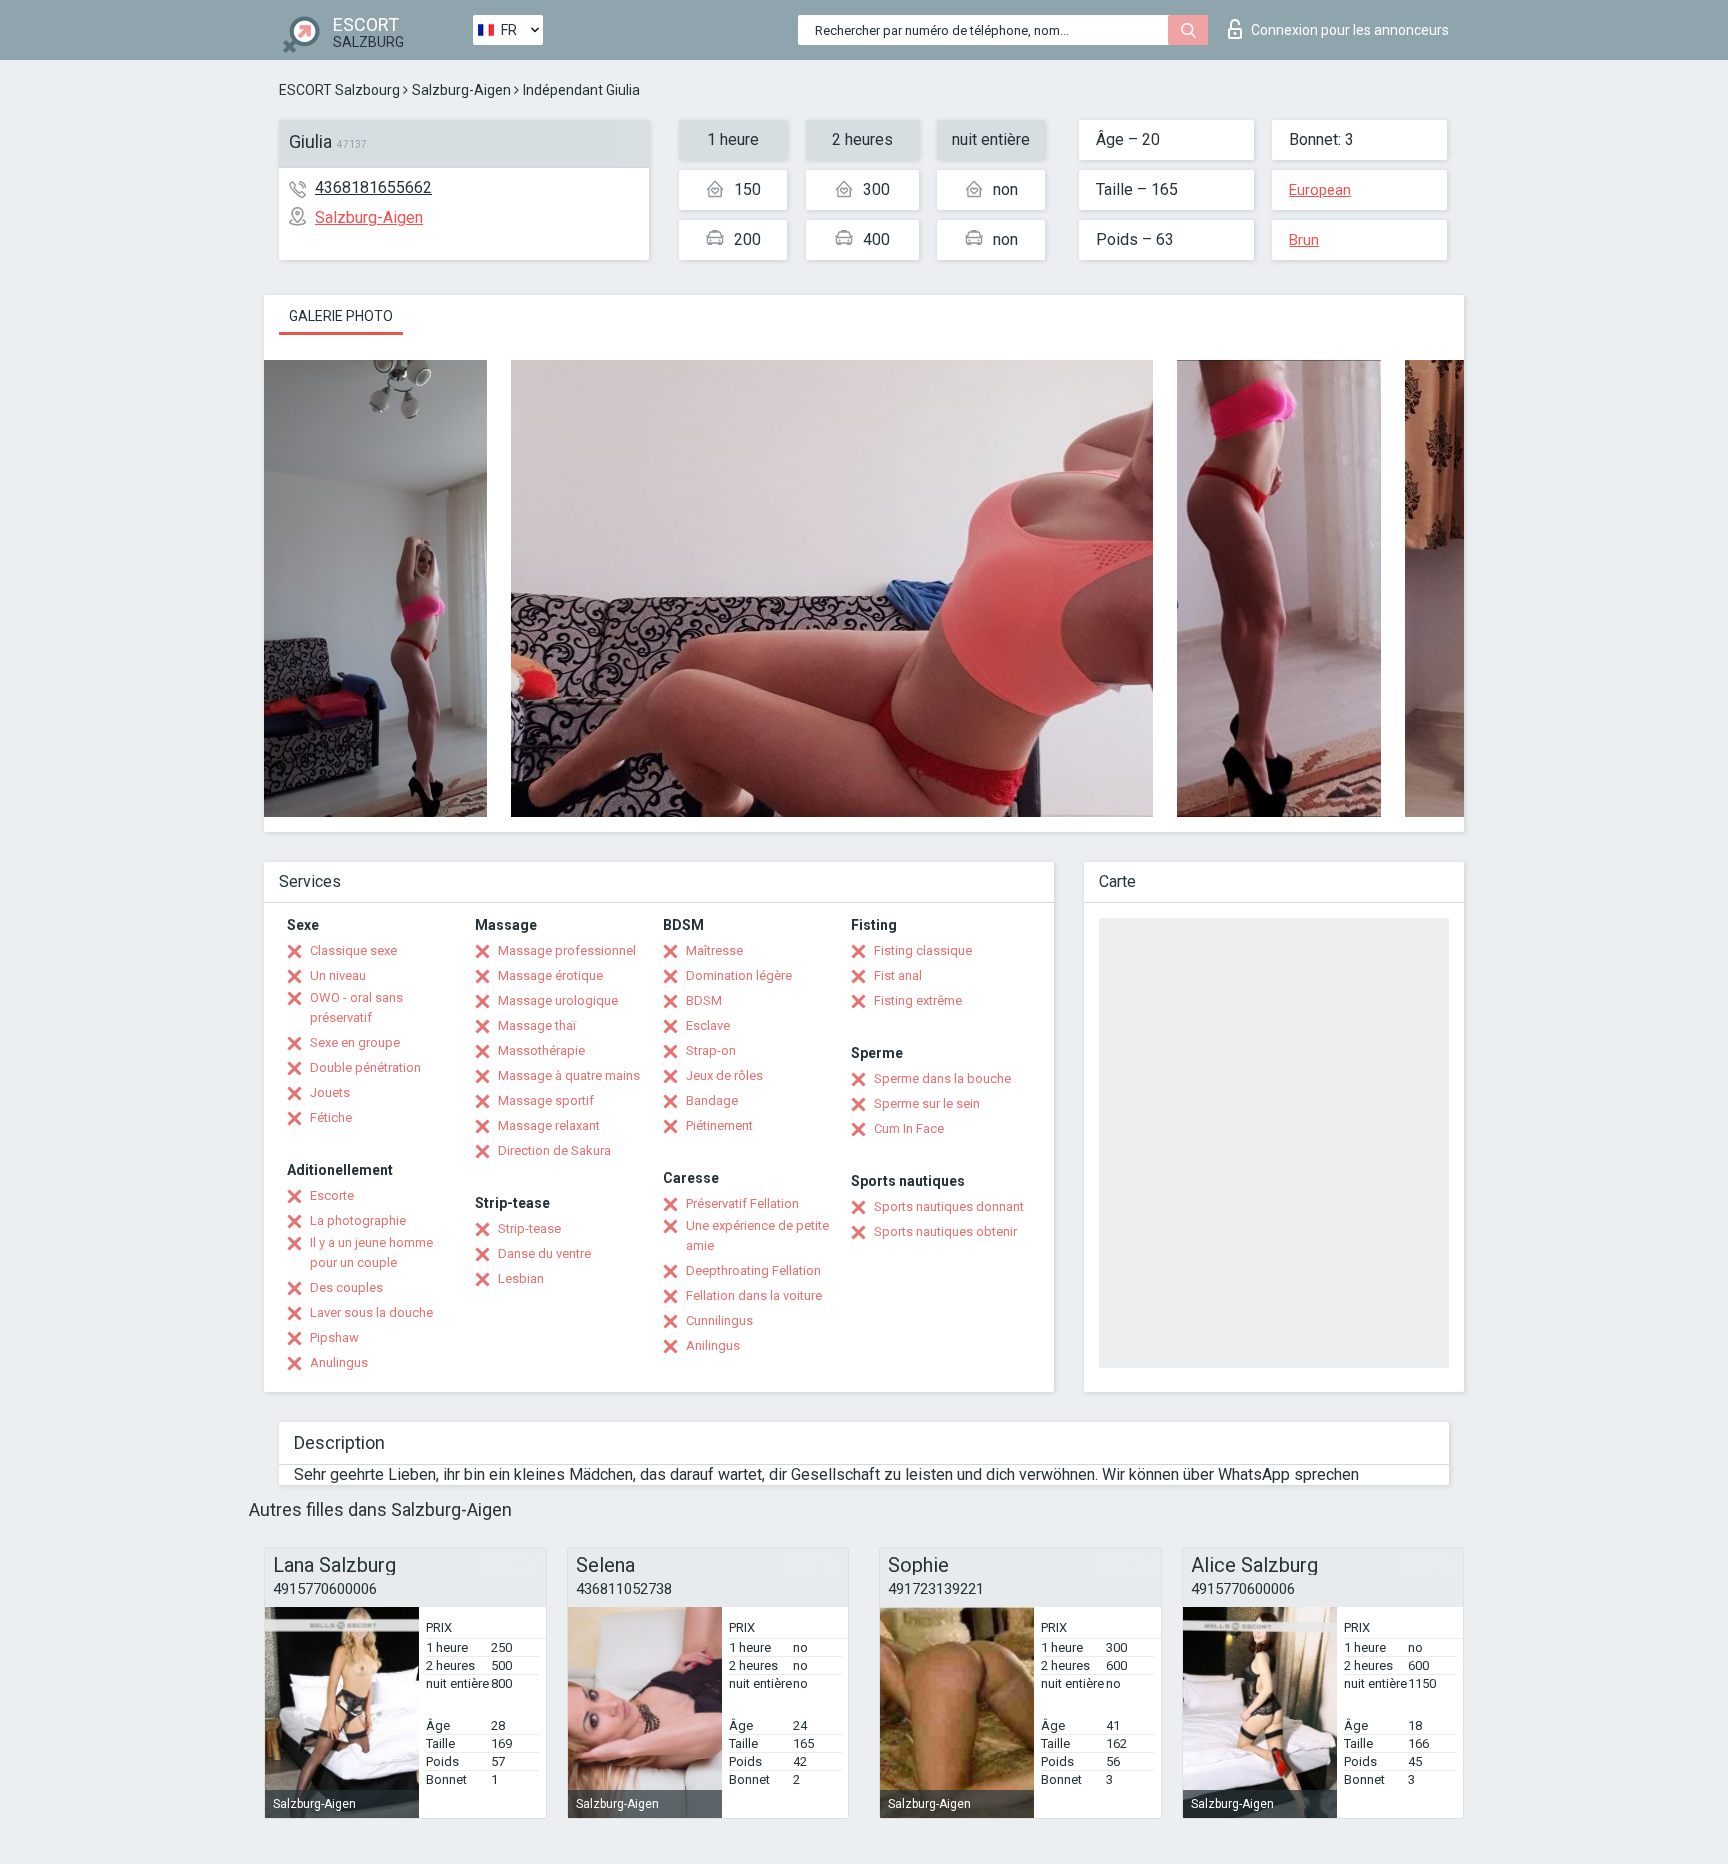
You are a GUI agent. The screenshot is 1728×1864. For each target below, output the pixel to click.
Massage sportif (546, 1100)
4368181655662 (373, 187)
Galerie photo (341, 316)
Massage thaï (537, 1025)
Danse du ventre (544, 1253)
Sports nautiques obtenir (945, 1231)
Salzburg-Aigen (461, 90)
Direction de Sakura (554, 1150)
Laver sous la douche (371, 1312)
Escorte (332, 1195)
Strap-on (711, 1050)
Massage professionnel (567, 950)
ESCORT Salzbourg (339, 90)
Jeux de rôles (724, 1075)
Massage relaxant (549, 1125)
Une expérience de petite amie (757, 1235)
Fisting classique (923, 950)
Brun (1304, 240)
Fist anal (898, 975)
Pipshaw (334, 1337)
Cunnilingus (719, 1320)
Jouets (330, 1092)
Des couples (346, 1287)
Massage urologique (558, 1000)
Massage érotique (550, 975)
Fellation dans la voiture (754, 1295)
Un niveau (338, 975)
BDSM (704, 1000)
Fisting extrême (918, 1000)
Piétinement (719, 1125)
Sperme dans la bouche (942, 1078)
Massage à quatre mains (569, 1075)
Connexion (1350, 30)
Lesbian (521, 1278)
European (1320, 190)
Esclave (708, 1025)
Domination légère (739, 975)
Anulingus (339, 1362)
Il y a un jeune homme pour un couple (371, 1252)
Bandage (712, 1100)
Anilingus (713, 1345)
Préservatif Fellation (742, 1203)
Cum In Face (909, 1128)
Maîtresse (714, 950)
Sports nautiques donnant (949, 1206)
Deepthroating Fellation (753, 1270)
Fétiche (331, 1117)
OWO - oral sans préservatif (356, 1007)
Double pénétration (365, 1067)
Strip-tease (529, 1228)
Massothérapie (541, 1050)
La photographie (358, 1220)
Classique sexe (353, 950)
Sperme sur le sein (927, 1103)
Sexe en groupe (355, 1042)
